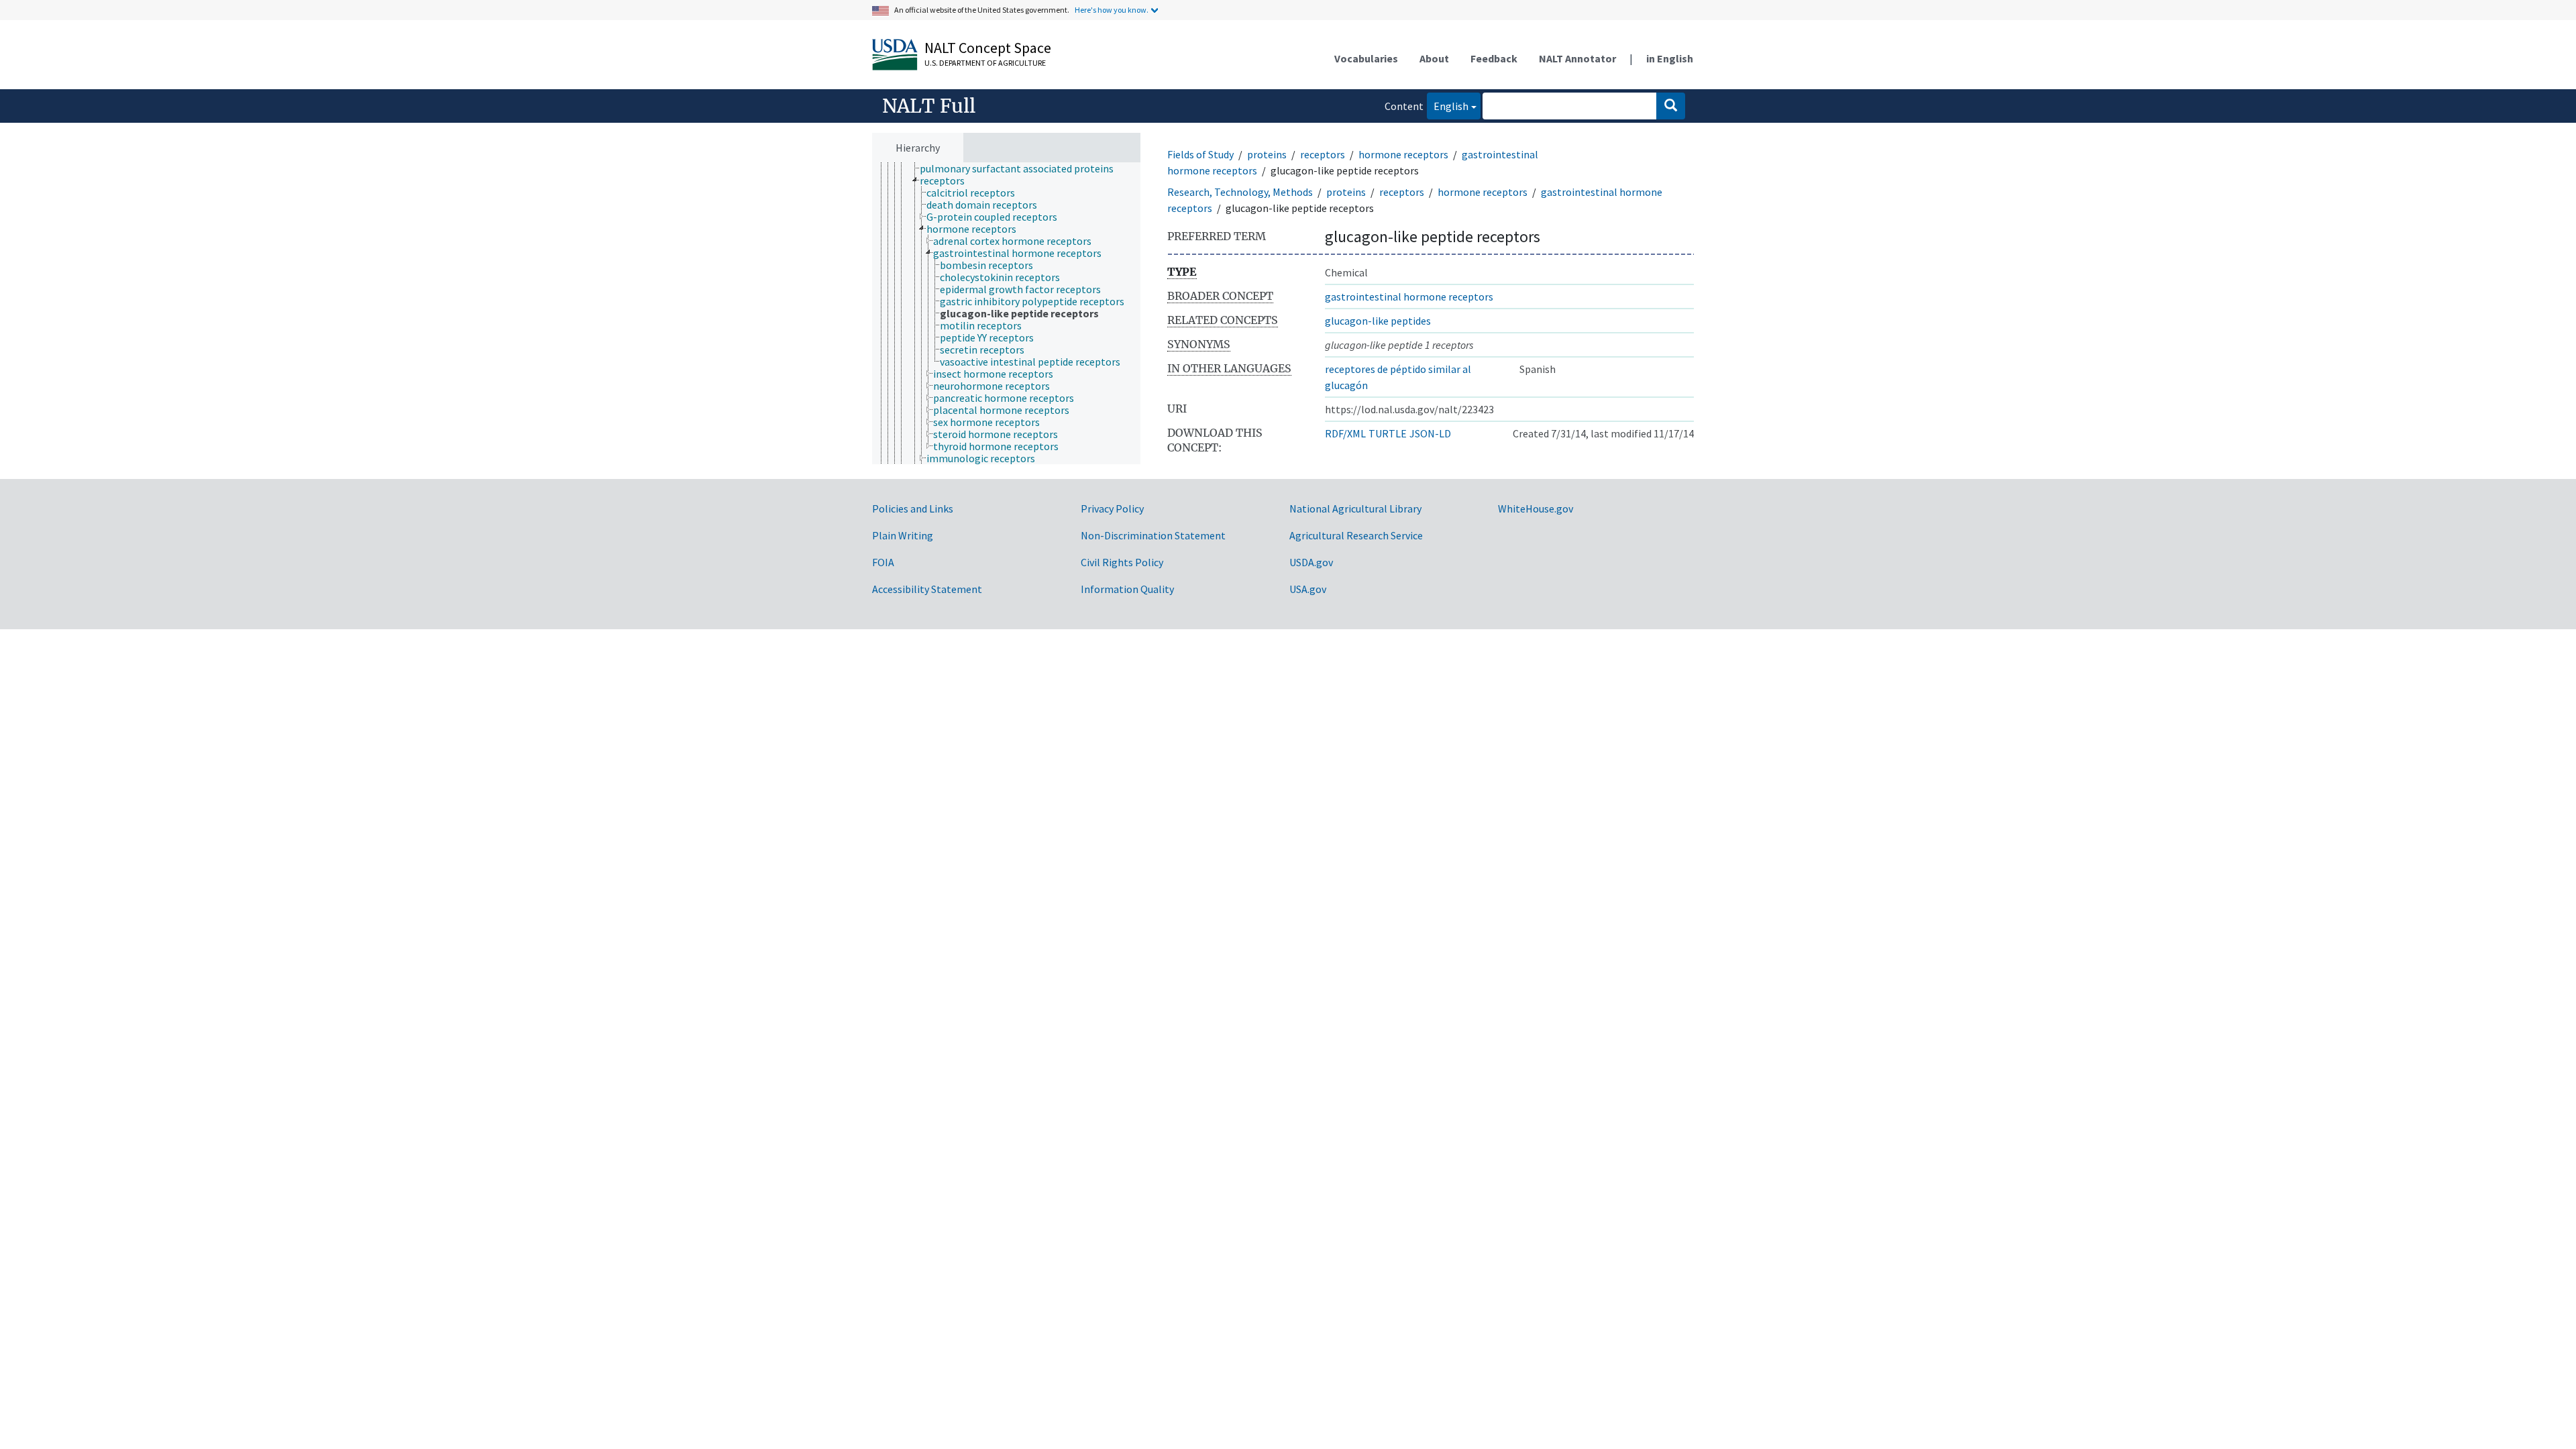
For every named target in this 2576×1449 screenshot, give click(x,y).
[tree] (1006, 314)
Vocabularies (1366, 58)
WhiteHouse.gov (1536, 508)
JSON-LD (1430, 433)
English (1448, 106)
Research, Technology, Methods (1240, 192)
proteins (1267, 154)
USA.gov (1308, 589)
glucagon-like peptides (1378, 321)
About (1434, 58)
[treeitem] (1022, 168)
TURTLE (1388, 433)
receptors (1323, 154)
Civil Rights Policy (1122, 562)
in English (1670, 58)
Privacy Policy (1112, 508)
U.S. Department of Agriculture (985, 63)
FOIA (883, 562)
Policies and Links (913, 508)
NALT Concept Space (988, 48)
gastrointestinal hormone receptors (1409, 297)
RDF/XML (1345, 433)
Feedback (1494, 58)
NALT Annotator (1577, 58)
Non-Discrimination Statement (1153, 535)
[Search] (1671, 106)
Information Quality (1127, 589)
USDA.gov (1311, 562)
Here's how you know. (1112, 10)
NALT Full (929, 106)
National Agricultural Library (1355, 508)
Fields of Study (1200, 154)
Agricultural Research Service (1356, 535)
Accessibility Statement (927, 589)
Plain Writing (903, 535)
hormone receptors (1403, 154)
